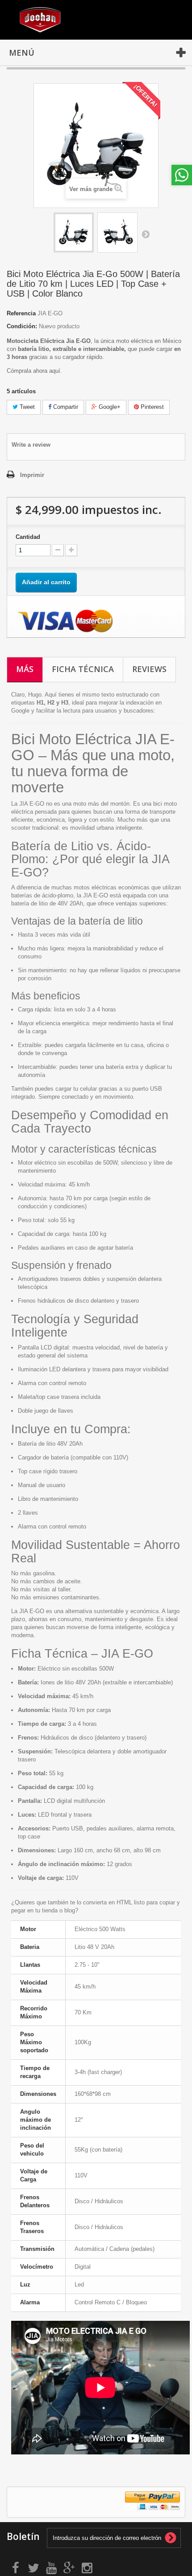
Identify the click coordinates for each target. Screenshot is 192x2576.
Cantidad (28, 537)
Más (25, 669)
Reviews (149, 669)
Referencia (21, 313)
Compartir (65, 407)
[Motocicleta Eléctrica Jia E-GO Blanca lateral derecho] (117, 232)
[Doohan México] (40, 20)
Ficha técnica (83, 669)
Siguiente (146, 234)
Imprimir (32, 475)
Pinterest (151, 407)
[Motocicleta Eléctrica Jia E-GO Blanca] (74, 232)
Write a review (31, 445)
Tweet (26, 407)
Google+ (109, 407)
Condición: (22, 326)
